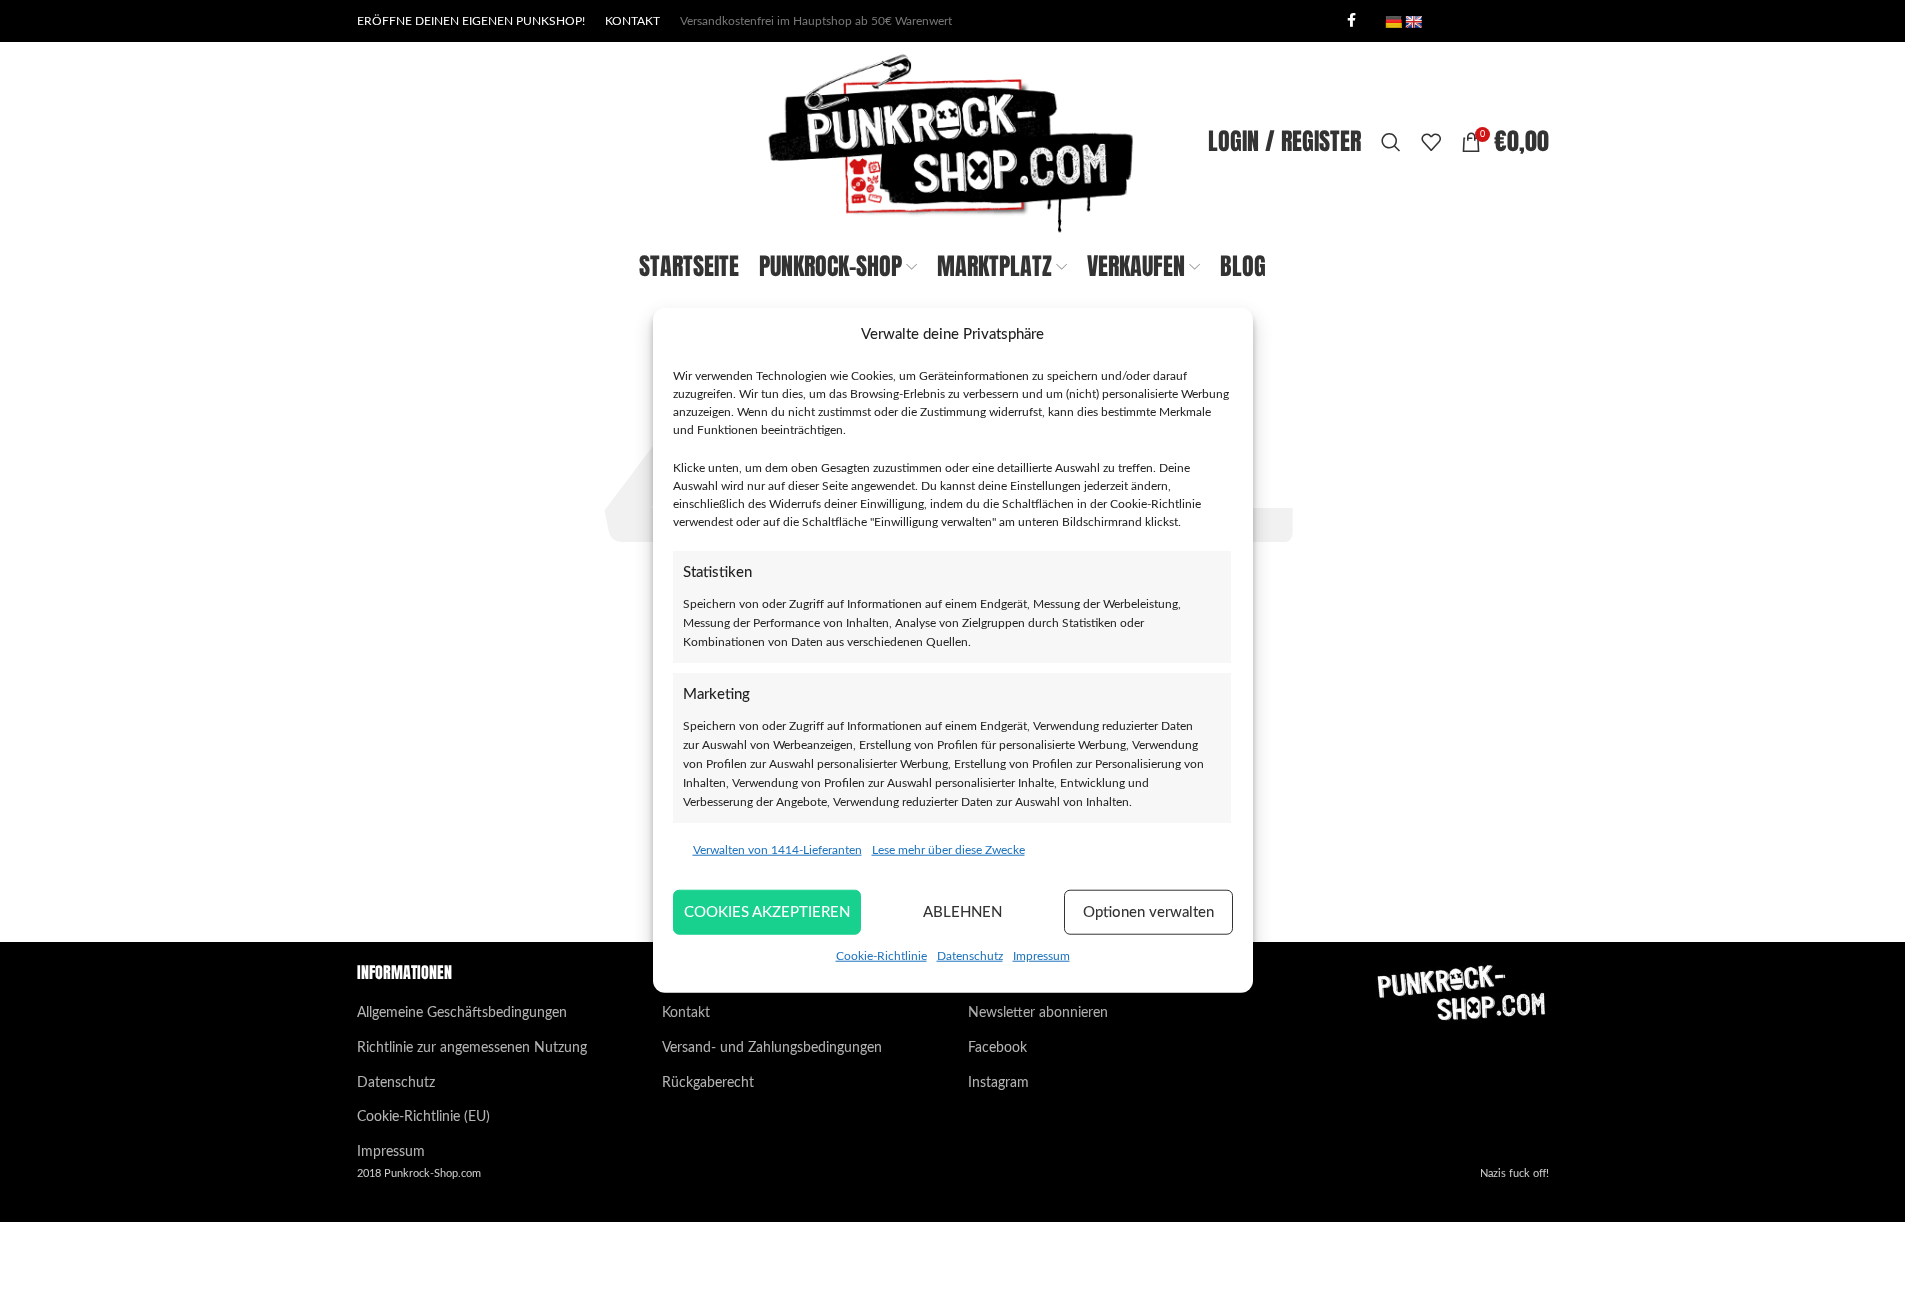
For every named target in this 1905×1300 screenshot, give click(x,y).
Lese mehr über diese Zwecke (948, 850)
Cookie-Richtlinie (881, 956)
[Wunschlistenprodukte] (1431, 142)
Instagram (998, 1083)
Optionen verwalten (1148, 911)
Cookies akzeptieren (767, 911)
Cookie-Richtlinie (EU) (423, 1117)
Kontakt (686, 1013)
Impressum (1041, 956)
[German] (1393, 22)
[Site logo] (952, 142)
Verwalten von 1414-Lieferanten (777, 850)
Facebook (997, 1048)
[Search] (1391, 142)
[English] (1413, 22)
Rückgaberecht (708, 1083)
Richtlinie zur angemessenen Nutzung (472, 1048)
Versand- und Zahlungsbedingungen (772, 1048)
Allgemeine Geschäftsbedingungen (462, 1013)
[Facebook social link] (1352, 21)
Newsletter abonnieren (1038, 1013)
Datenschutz (970, 956)
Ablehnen (962, 911)
